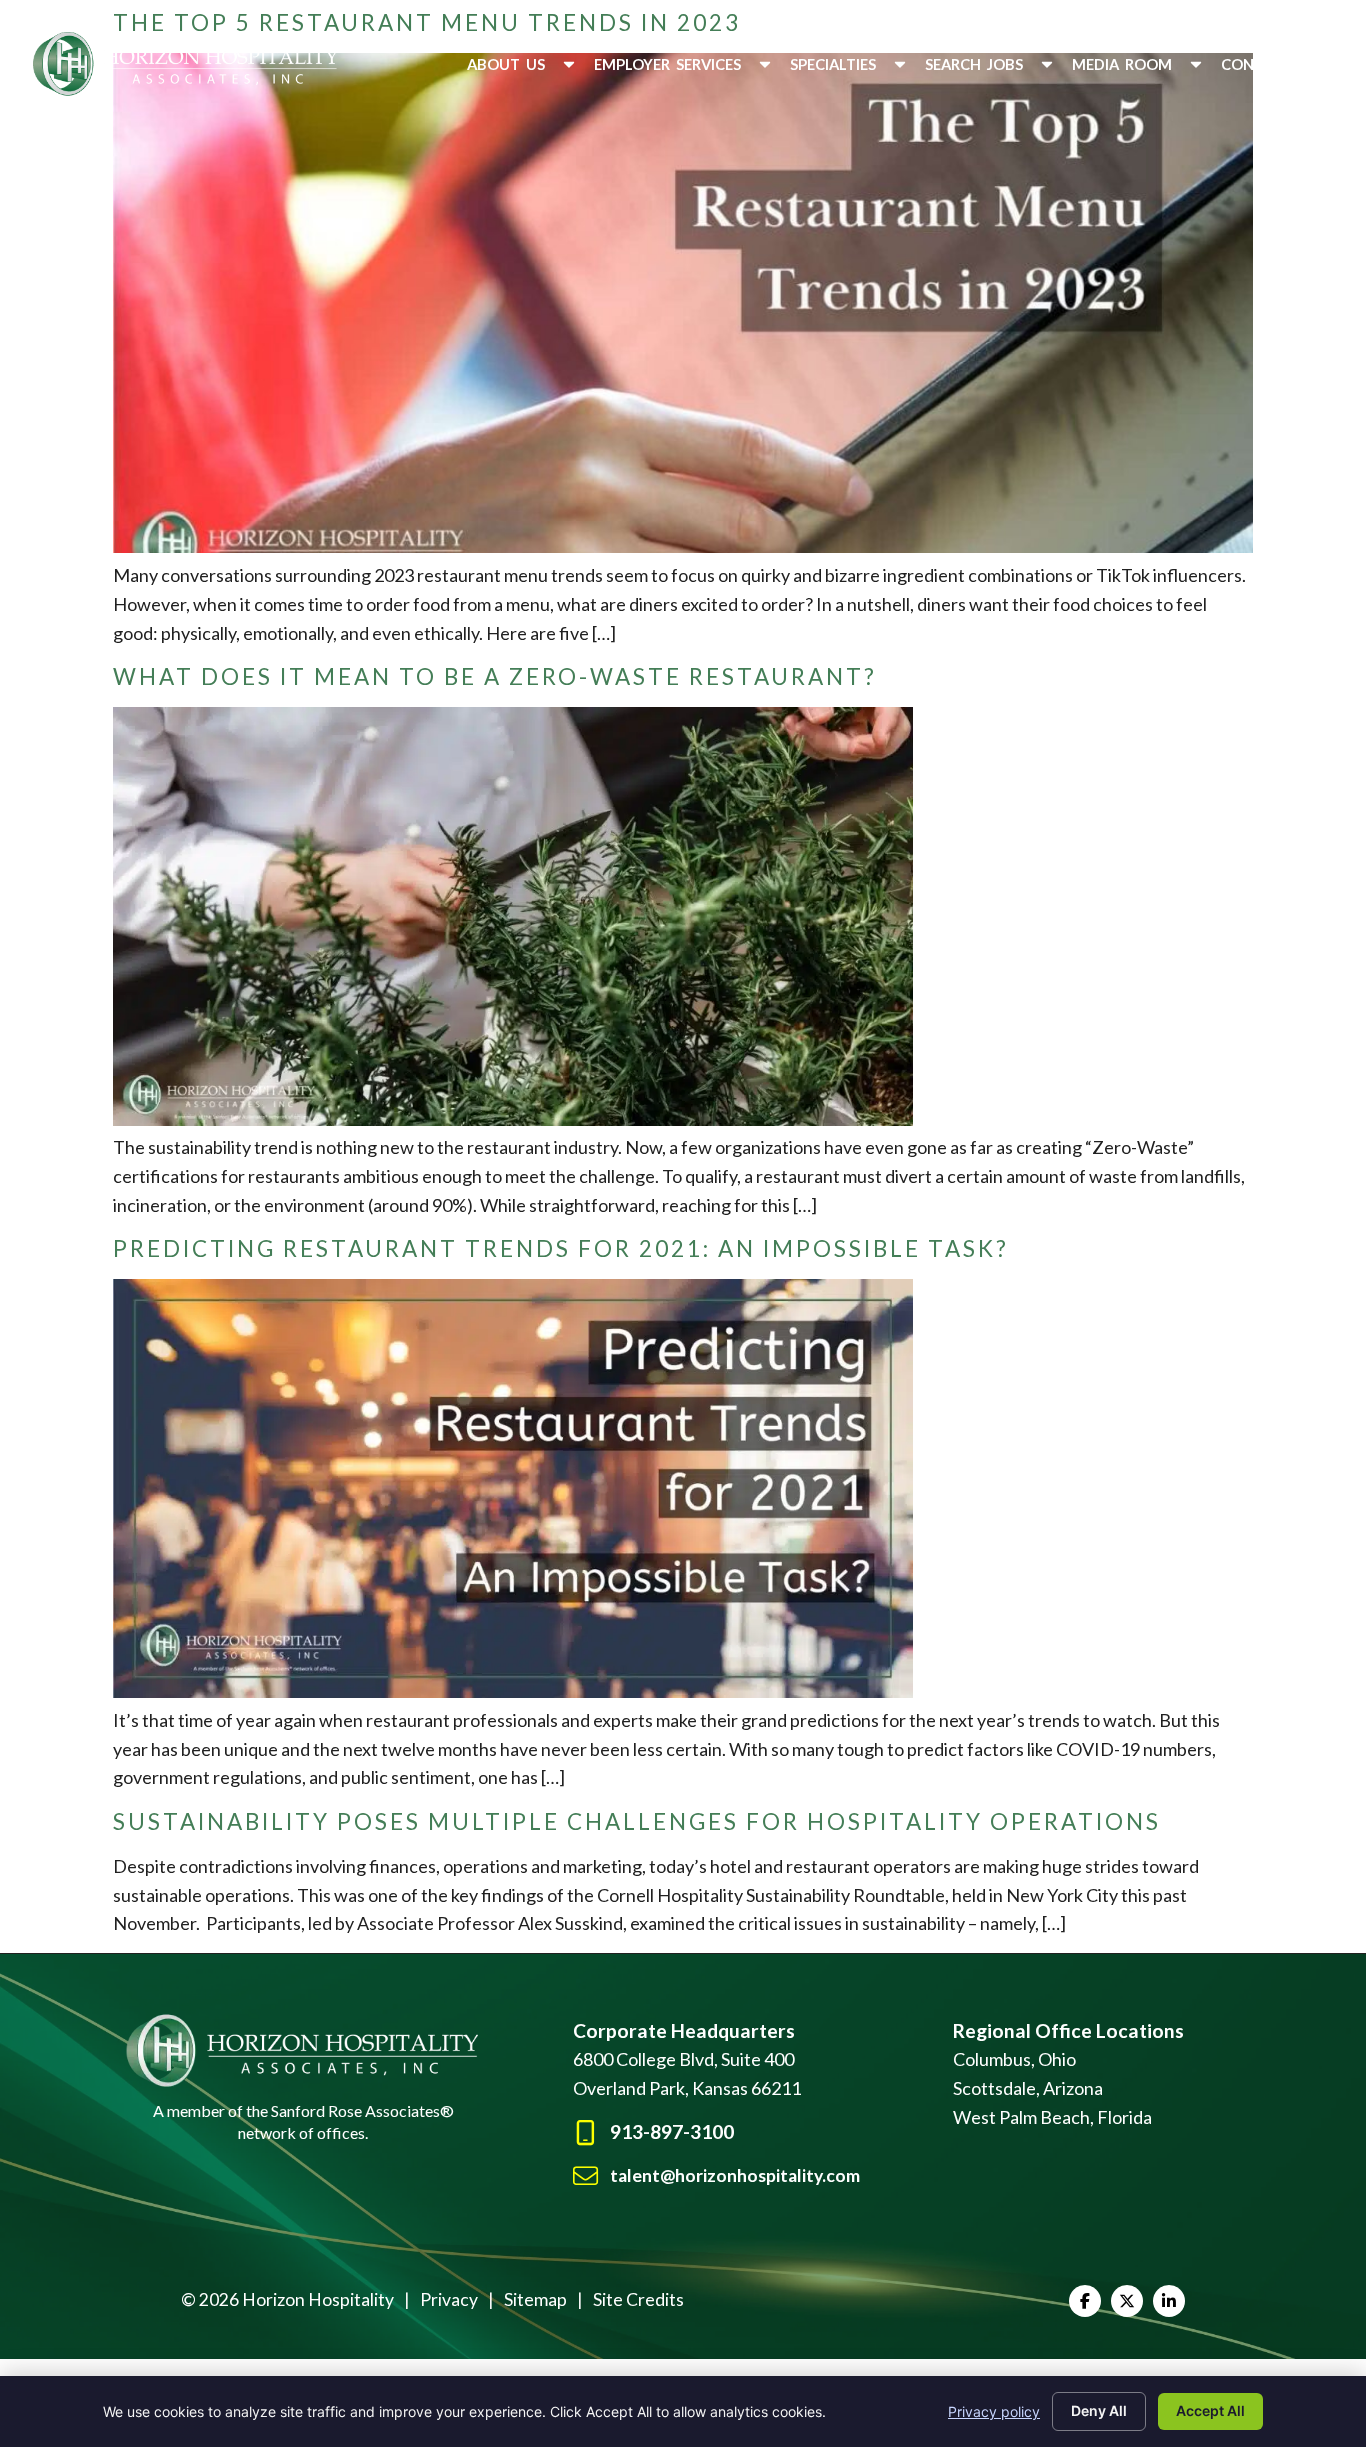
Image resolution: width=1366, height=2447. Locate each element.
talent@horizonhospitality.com (735, 2175)
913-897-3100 (672, 2131)
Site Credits (638, 2299)
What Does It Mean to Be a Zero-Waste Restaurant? (495, 676)
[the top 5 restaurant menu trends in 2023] (683, 546)
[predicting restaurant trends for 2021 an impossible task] (513, 1691)
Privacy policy (994, 2411)
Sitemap (535, 2299)
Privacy (449, 2299)
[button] (522, 64)
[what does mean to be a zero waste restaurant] (513, 1119)
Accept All (1210, 2410)
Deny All (1099, 2410)
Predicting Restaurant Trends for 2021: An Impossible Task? (561, 1248)
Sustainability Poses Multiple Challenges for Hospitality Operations (637, 1821)
